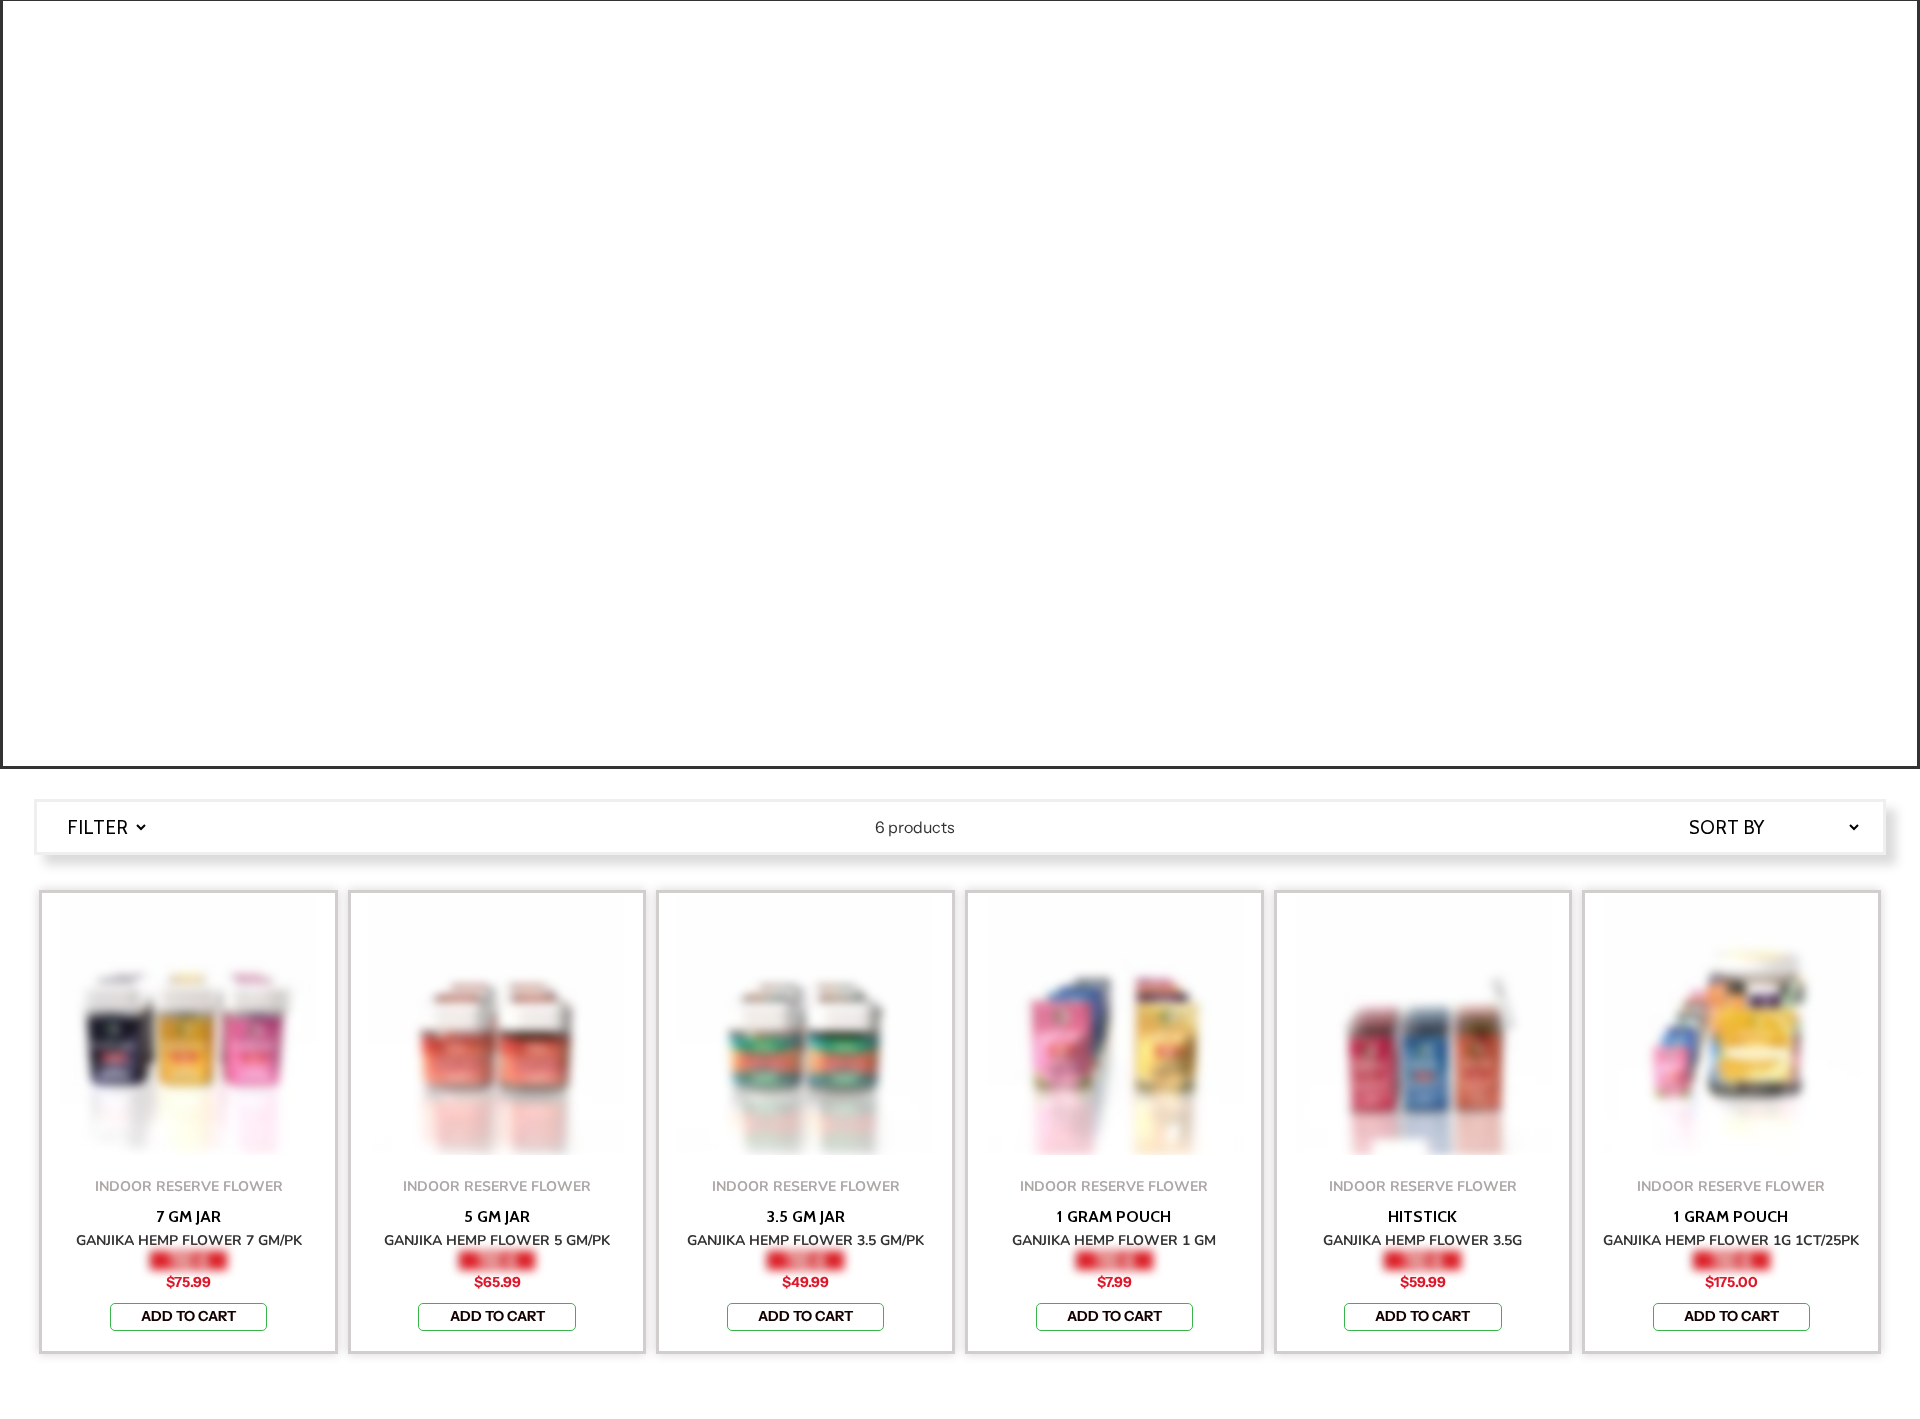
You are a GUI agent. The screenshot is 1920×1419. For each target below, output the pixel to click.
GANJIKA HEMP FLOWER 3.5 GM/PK (805, 1240)
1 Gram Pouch (1114, 1217)
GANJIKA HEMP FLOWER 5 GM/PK (497, 1240)
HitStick (1422, 1217)
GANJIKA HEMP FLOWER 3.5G (1422, 1240)
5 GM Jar (497, 1217)
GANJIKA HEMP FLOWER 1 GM (1114, 1240)
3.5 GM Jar (806, 1217)
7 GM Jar (188, 1217)
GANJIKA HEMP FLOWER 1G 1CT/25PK (1731, 1240)
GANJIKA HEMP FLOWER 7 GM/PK (189, 1240)
